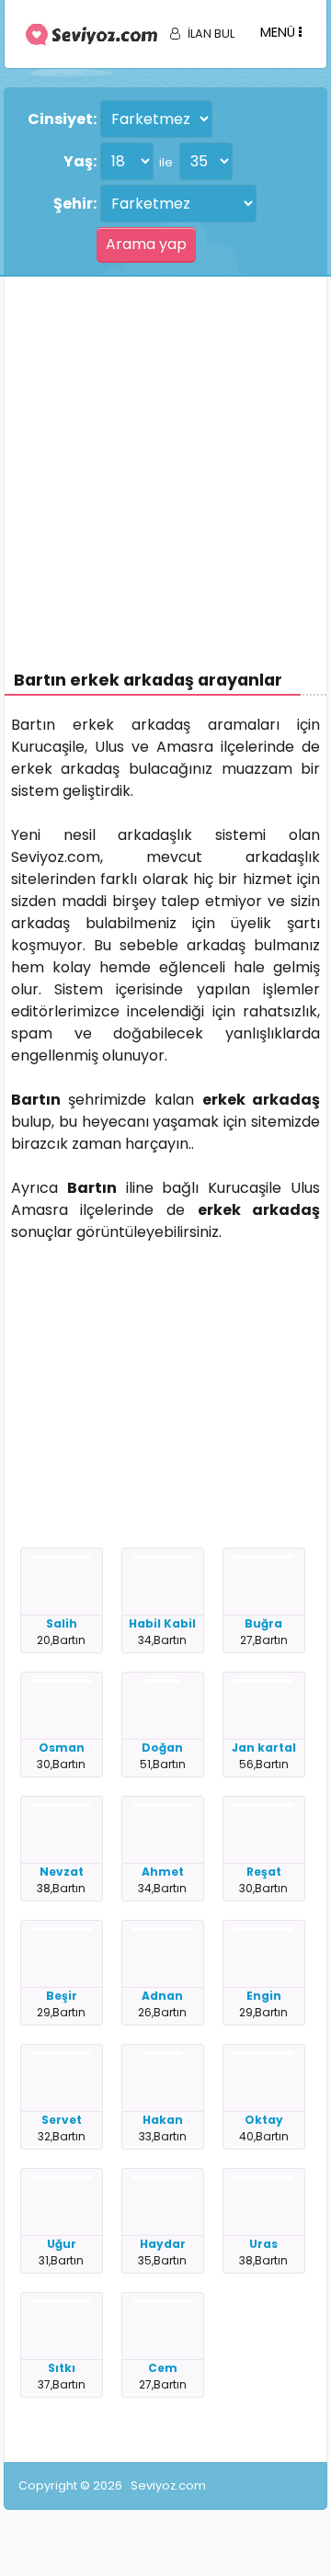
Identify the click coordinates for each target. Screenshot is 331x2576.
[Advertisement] (165, 451)
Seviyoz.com (168, 2485)
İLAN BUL (211, 34)
